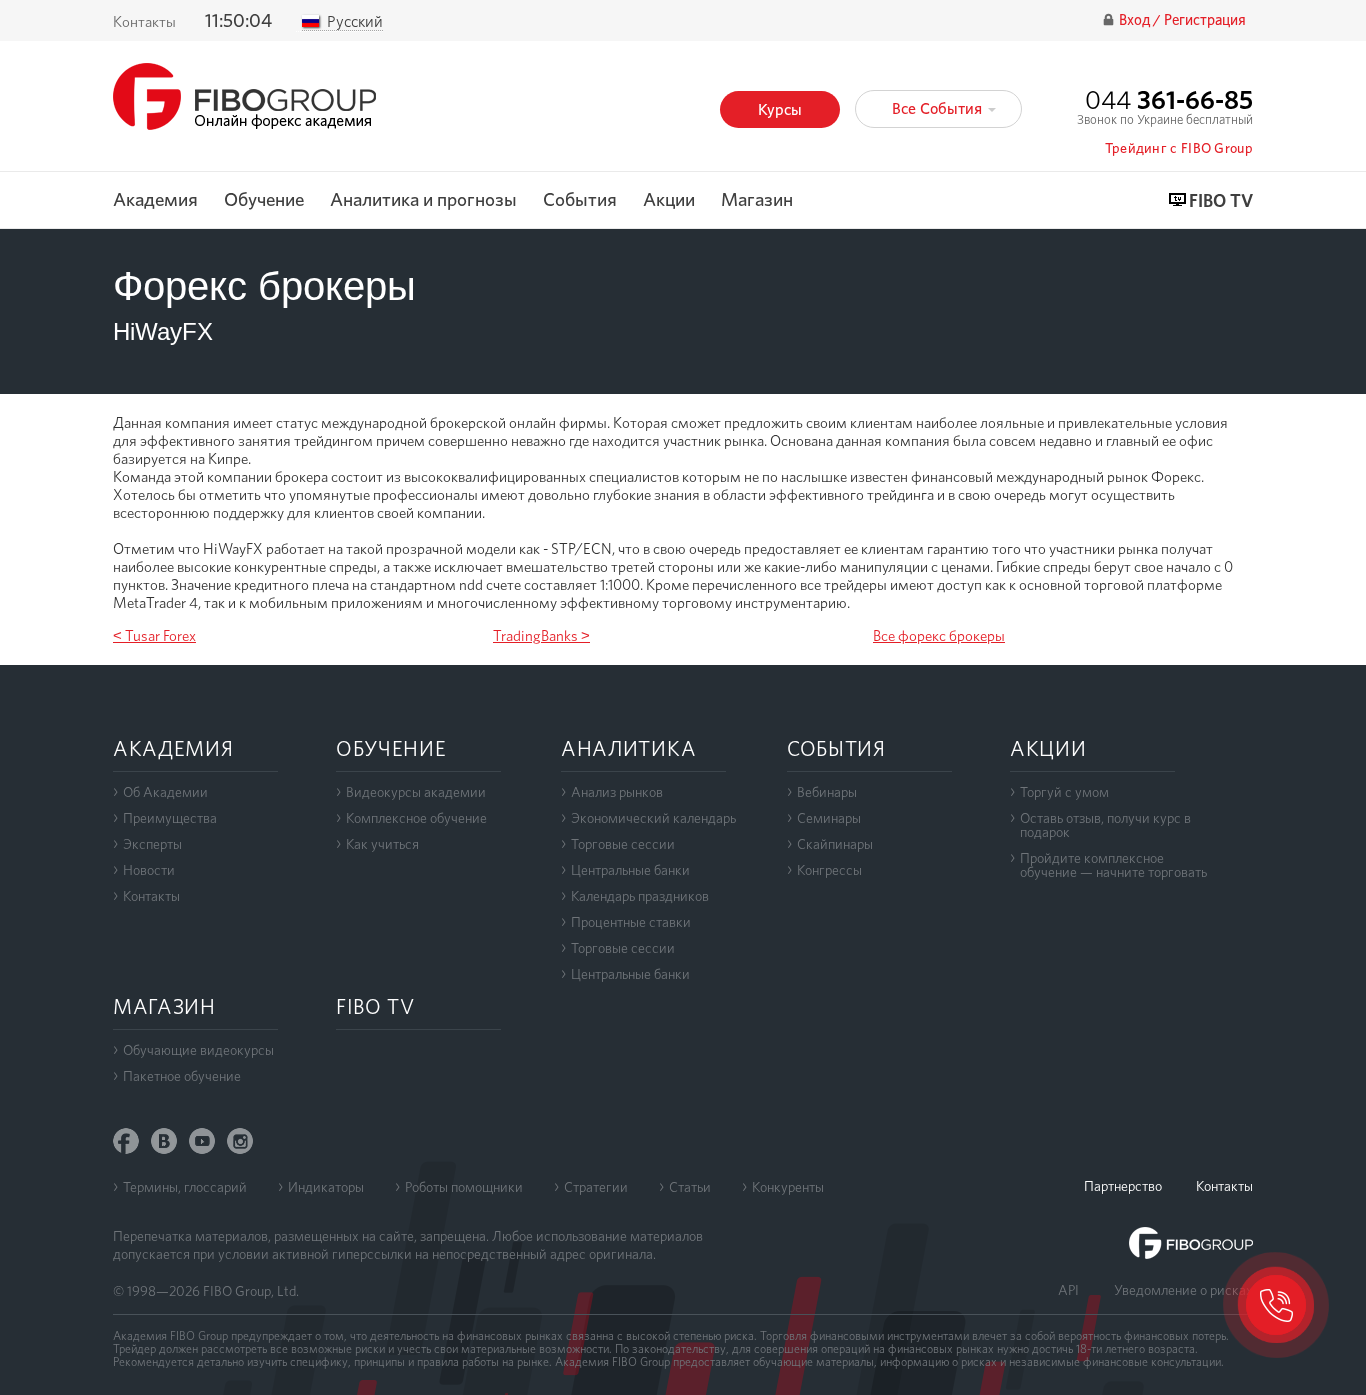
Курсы (780, 109)
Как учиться (382, 844)
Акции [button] (669, 200)
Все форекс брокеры (939, 636)
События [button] (580, 200)
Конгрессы (829, 870)
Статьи (690, 1187)
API (1068, 1290)
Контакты (144, 22)
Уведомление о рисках (1183, 1290)
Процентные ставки (631, 922)
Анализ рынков (617, 792)
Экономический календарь (653, 818)
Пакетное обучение (182, 1076)
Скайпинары (835, 844)
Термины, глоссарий (185, 1187)
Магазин (757, 200)
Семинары (829, 818)
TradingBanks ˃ (541, 636)
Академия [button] (155, 200)
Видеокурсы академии (416, 792)
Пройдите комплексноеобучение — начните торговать (1113, 865)
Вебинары (827, 792)
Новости (149, 870)
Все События (939, 108)
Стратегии (596, 1187)
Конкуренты (788, 1187)
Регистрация (1205, 20)
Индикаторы (326, 1187)
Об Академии (165, 792)
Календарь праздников (640, 896)
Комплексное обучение (416, 818)
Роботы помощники (464, 1187)
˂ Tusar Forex (154, 636)
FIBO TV (1221, 201)
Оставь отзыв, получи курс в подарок (1105, 825)
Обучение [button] (264, 200)
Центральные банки (630, 870)
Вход (1136, 20)
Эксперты (152, 844)
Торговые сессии (623, 844)
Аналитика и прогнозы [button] (423, 200)
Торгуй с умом (1064, 792)
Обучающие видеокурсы (198, 1050)
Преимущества (170, 818)
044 (1169, 99)
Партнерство (1123, 1186)
